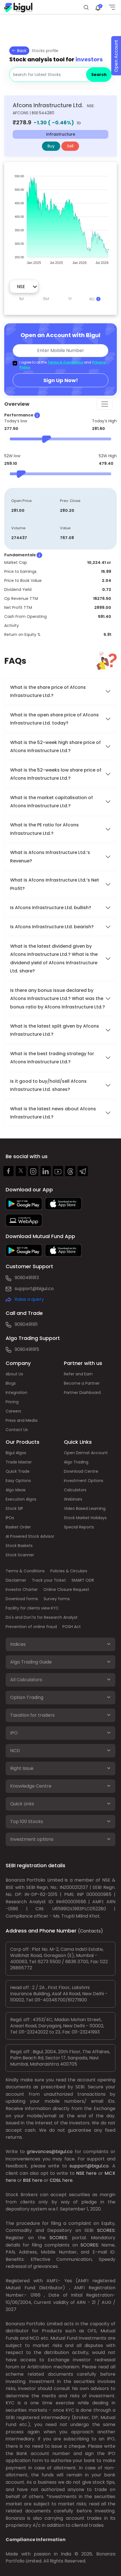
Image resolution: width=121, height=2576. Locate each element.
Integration (16, 1393)
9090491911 (26, 1324)
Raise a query (29, 1299)
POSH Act (72, 1627)
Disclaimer (16, 1580)
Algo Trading (76, 1462)
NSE (80, 2173)
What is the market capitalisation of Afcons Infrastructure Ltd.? (51, 802)
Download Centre (81, 1471)
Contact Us (17, 1430)
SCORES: (106, 2230)
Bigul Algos (16, 1453)
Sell (70, 146)
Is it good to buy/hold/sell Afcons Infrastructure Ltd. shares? (48, 1085)
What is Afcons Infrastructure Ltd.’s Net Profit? (55, 884)
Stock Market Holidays (85, 1518)
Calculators (75, 1490)
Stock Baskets (19, 1546)
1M (21, 299)
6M (46, 299)
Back (21, 51)
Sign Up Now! (61, 380)
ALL (93, 299)
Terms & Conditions (65, 362)
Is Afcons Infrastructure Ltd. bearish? (52, 927)
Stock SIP (14, 1508)
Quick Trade (18, 1471)
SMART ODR (83, 1580)
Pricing (12, 1402)
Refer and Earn (78, 1374)
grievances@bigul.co (50, 2152)
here (91, 2173)
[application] (60, 217)
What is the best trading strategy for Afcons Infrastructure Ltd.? (52, 1058)
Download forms (22, 1599)
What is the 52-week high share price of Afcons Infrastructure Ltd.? (55, 746)
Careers (13, 1411)
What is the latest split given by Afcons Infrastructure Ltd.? (55, 1030)
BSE (27, 2180)
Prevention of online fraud (31, 1627)
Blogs (11, 1383)
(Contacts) (90, 1931)
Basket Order (18, 1527)
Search (99, 75)
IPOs (10, 1518)
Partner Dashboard (82, 1393)
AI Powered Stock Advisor (30, 1536)
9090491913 (27, 1278)
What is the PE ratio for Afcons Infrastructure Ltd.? (44, 829)
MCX (110, 2173)
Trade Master (19, 1462)
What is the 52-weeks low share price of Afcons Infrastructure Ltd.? (56, 774)
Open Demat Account (86, 1453)
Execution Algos (21, 1499)
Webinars (73, 1499)
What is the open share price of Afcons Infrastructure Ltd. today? (54, 719)
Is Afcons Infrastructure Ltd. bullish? (51, 908)
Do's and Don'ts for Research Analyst (42, 1617)
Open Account (116, 56)
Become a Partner (82, 1383)
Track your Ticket (49, 1580)
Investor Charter (22, 1589)
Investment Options (84, 1481)
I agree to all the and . (62, 365)
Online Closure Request (66, 1589)
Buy (51, 146)
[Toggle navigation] (105, 404)
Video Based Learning (85, 1508)
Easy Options (18, 1481)
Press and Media (22, 1420)
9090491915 (27, 1349)
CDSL (55, 2180)
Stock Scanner (20, 1555)
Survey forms (57, 1599)
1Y (70, 299)
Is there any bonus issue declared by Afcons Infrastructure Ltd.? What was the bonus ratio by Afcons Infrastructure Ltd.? (58, 999)
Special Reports (79, 1527)
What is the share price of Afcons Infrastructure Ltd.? (48, 691)
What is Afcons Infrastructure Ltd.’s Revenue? (50, 857)
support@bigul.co (34, 1289)
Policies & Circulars (69, 1571)
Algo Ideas (16, 1490)
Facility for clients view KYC (32, 1608)
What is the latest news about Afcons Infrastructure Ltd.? (53, 1113)
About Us (14, 1374)
